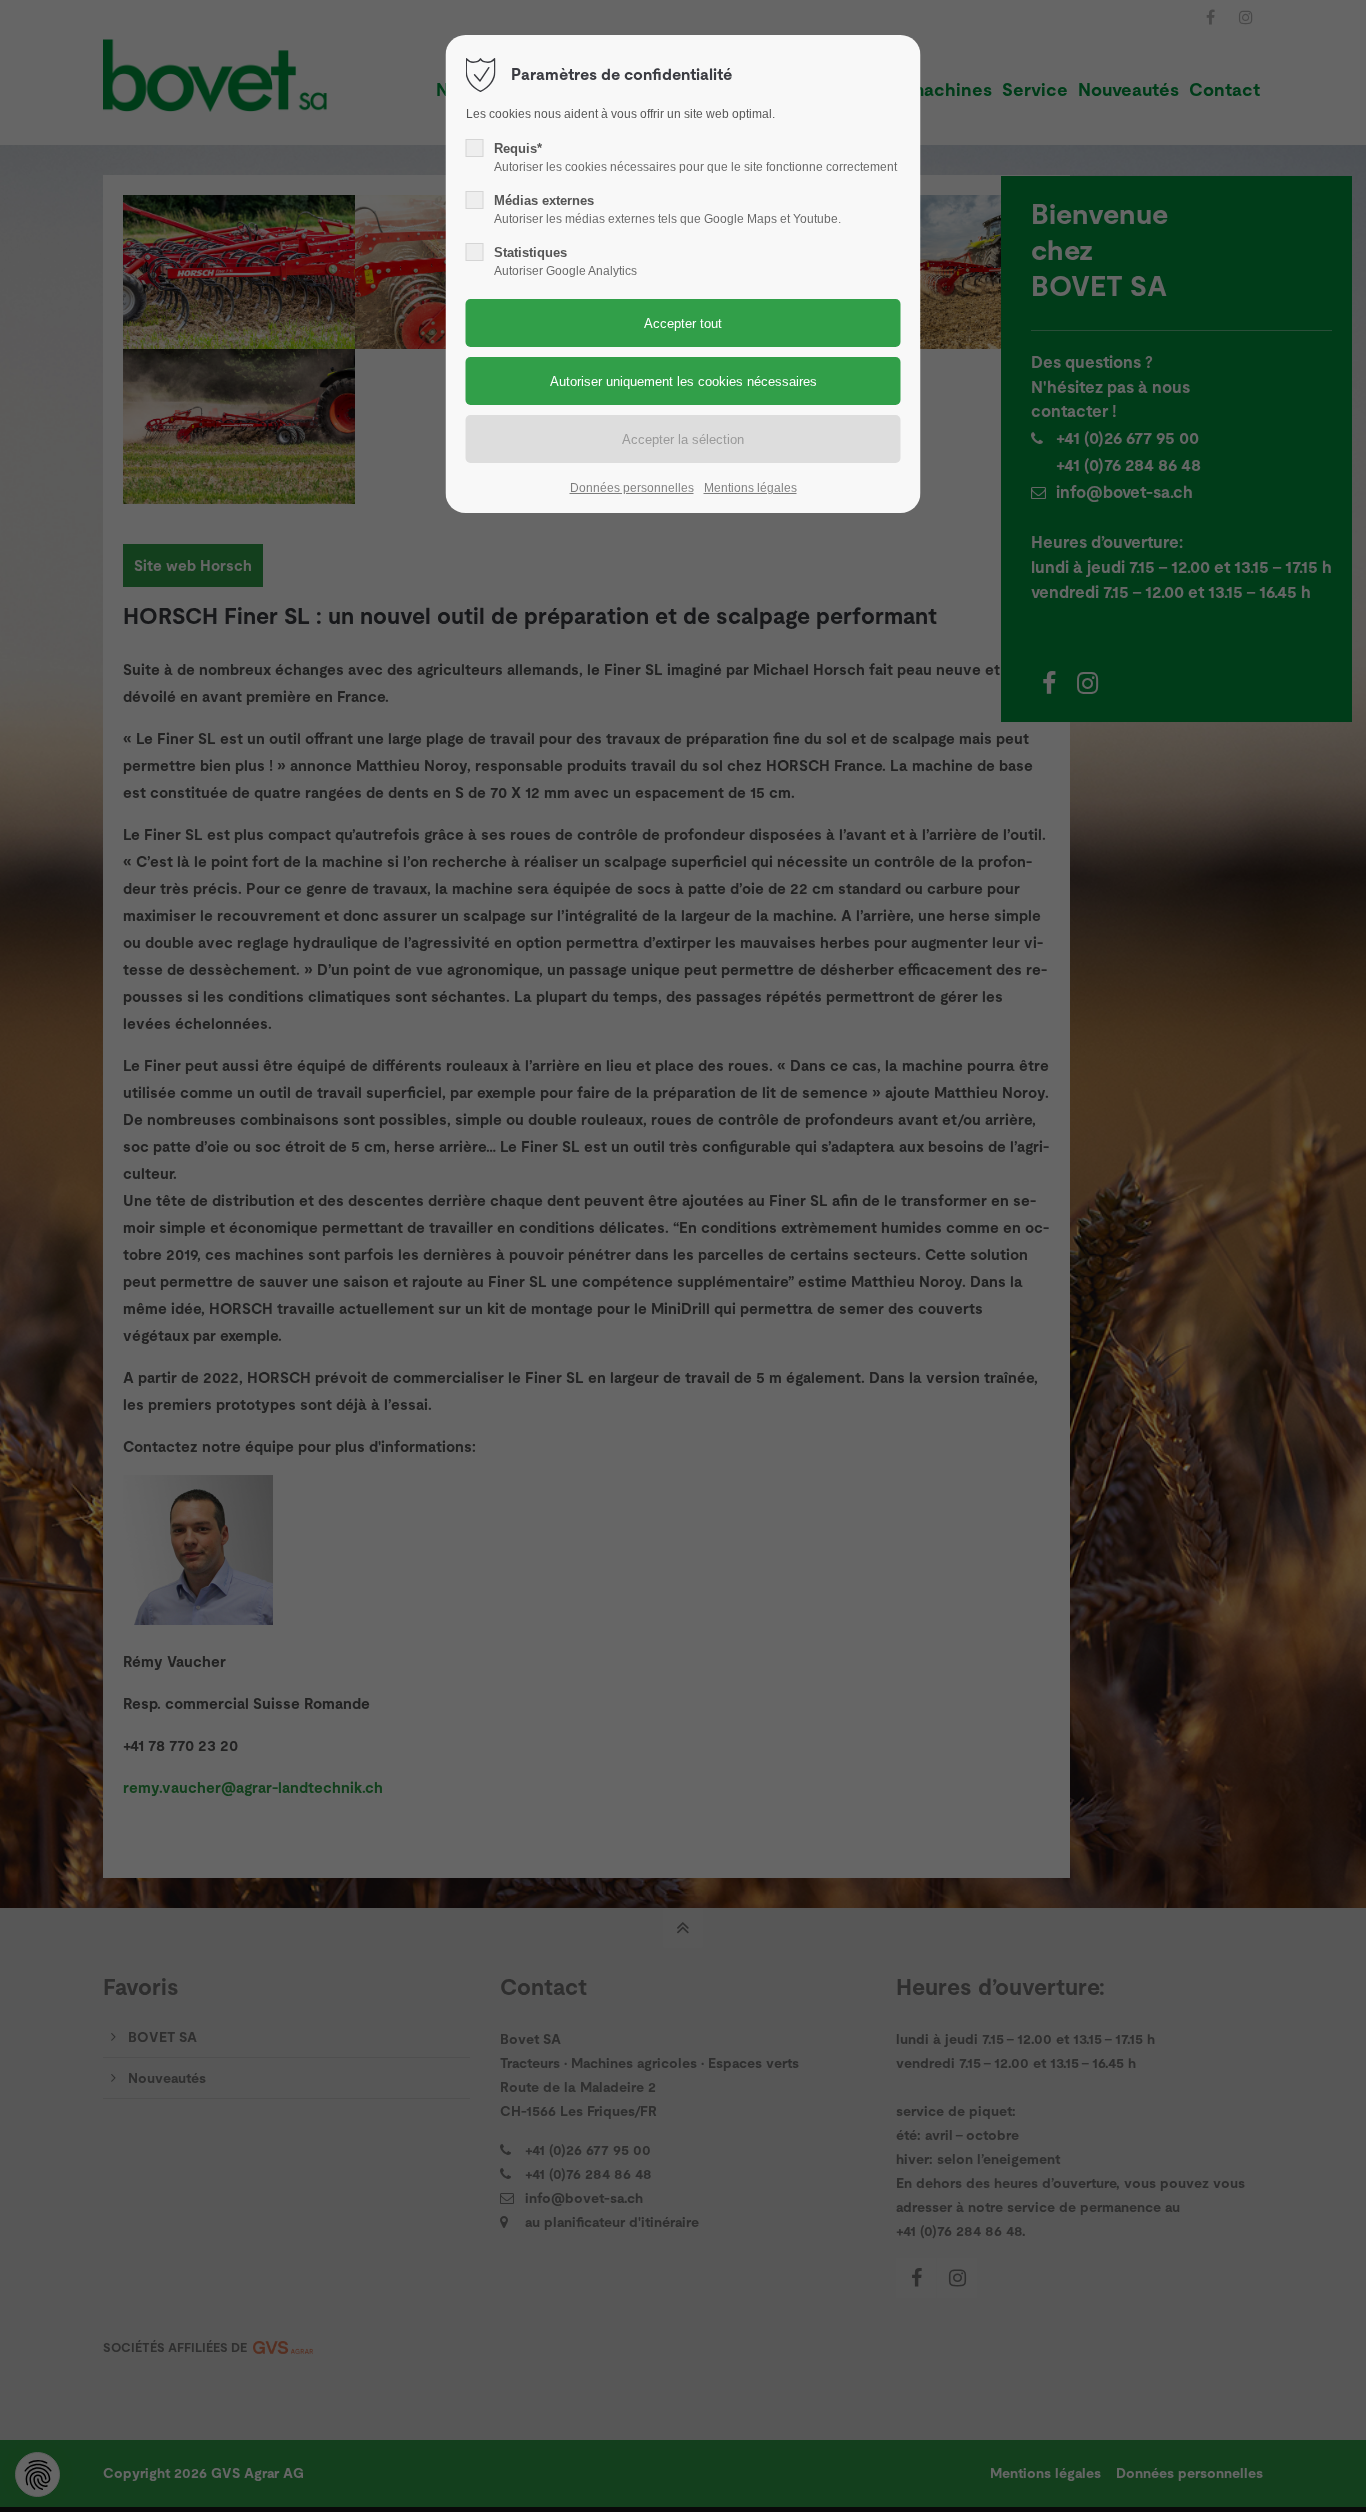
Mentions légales (750, 488)
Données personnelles (632, 488)
